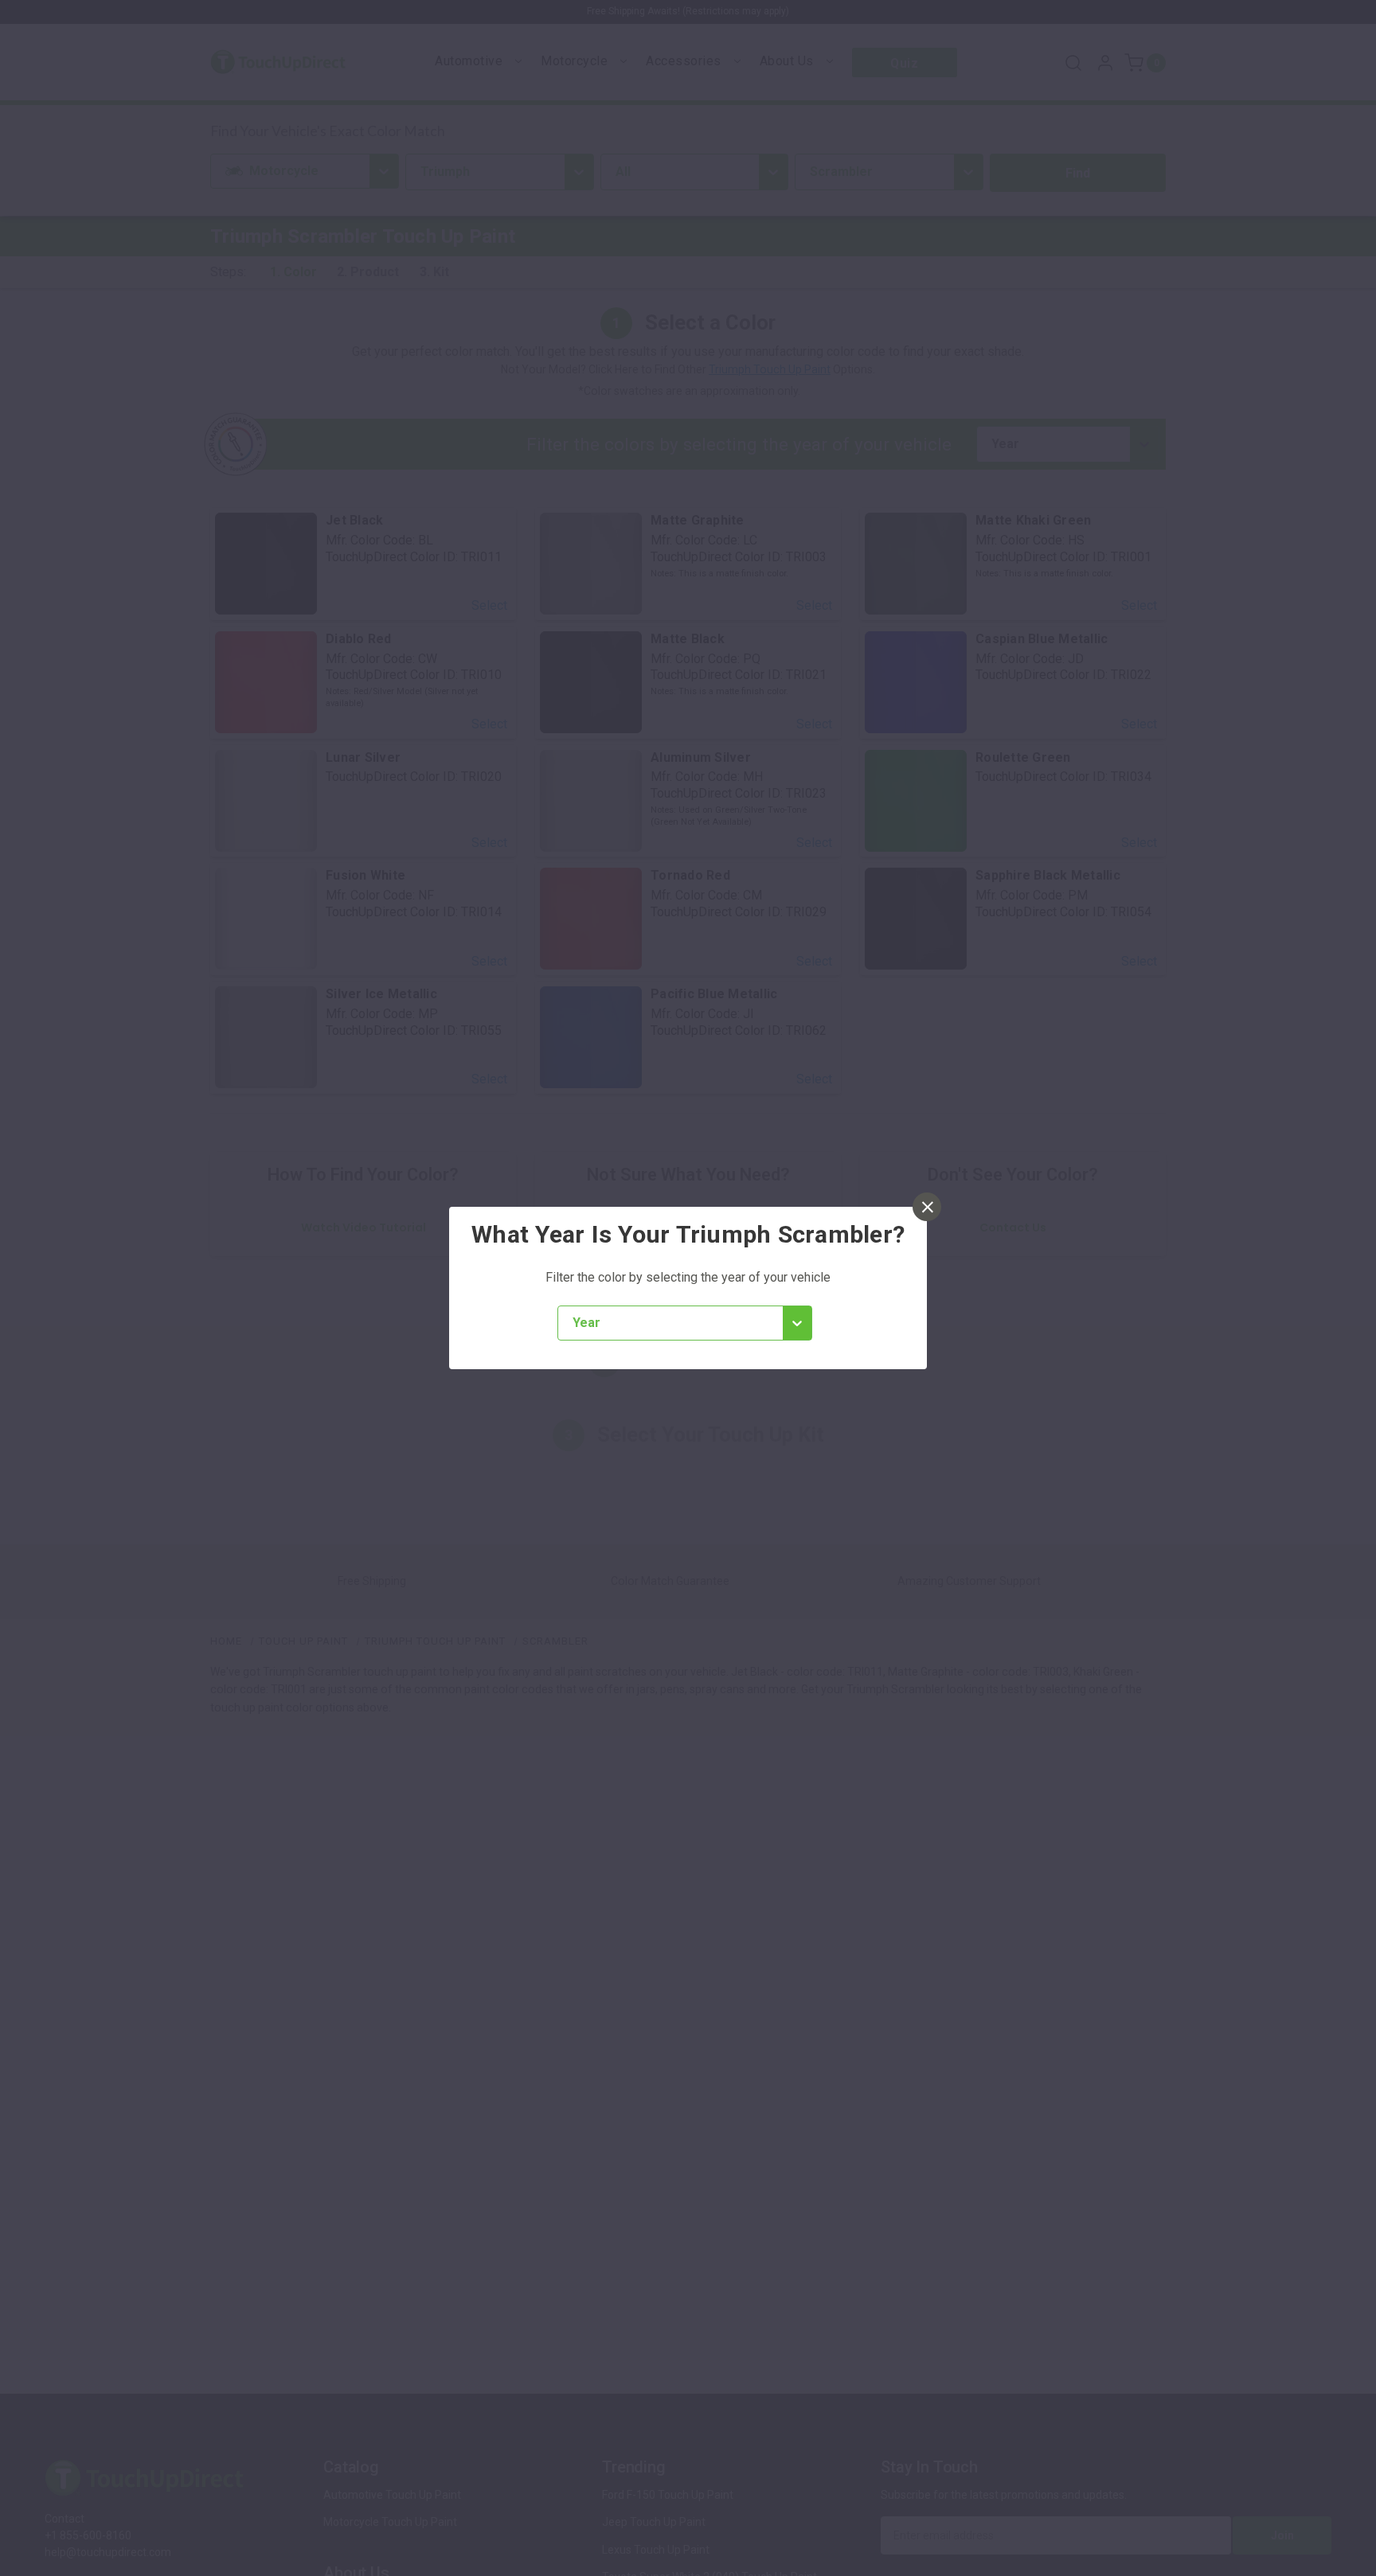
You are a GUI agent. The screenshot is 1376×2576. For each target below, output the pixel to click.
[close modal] (927, 1207)
